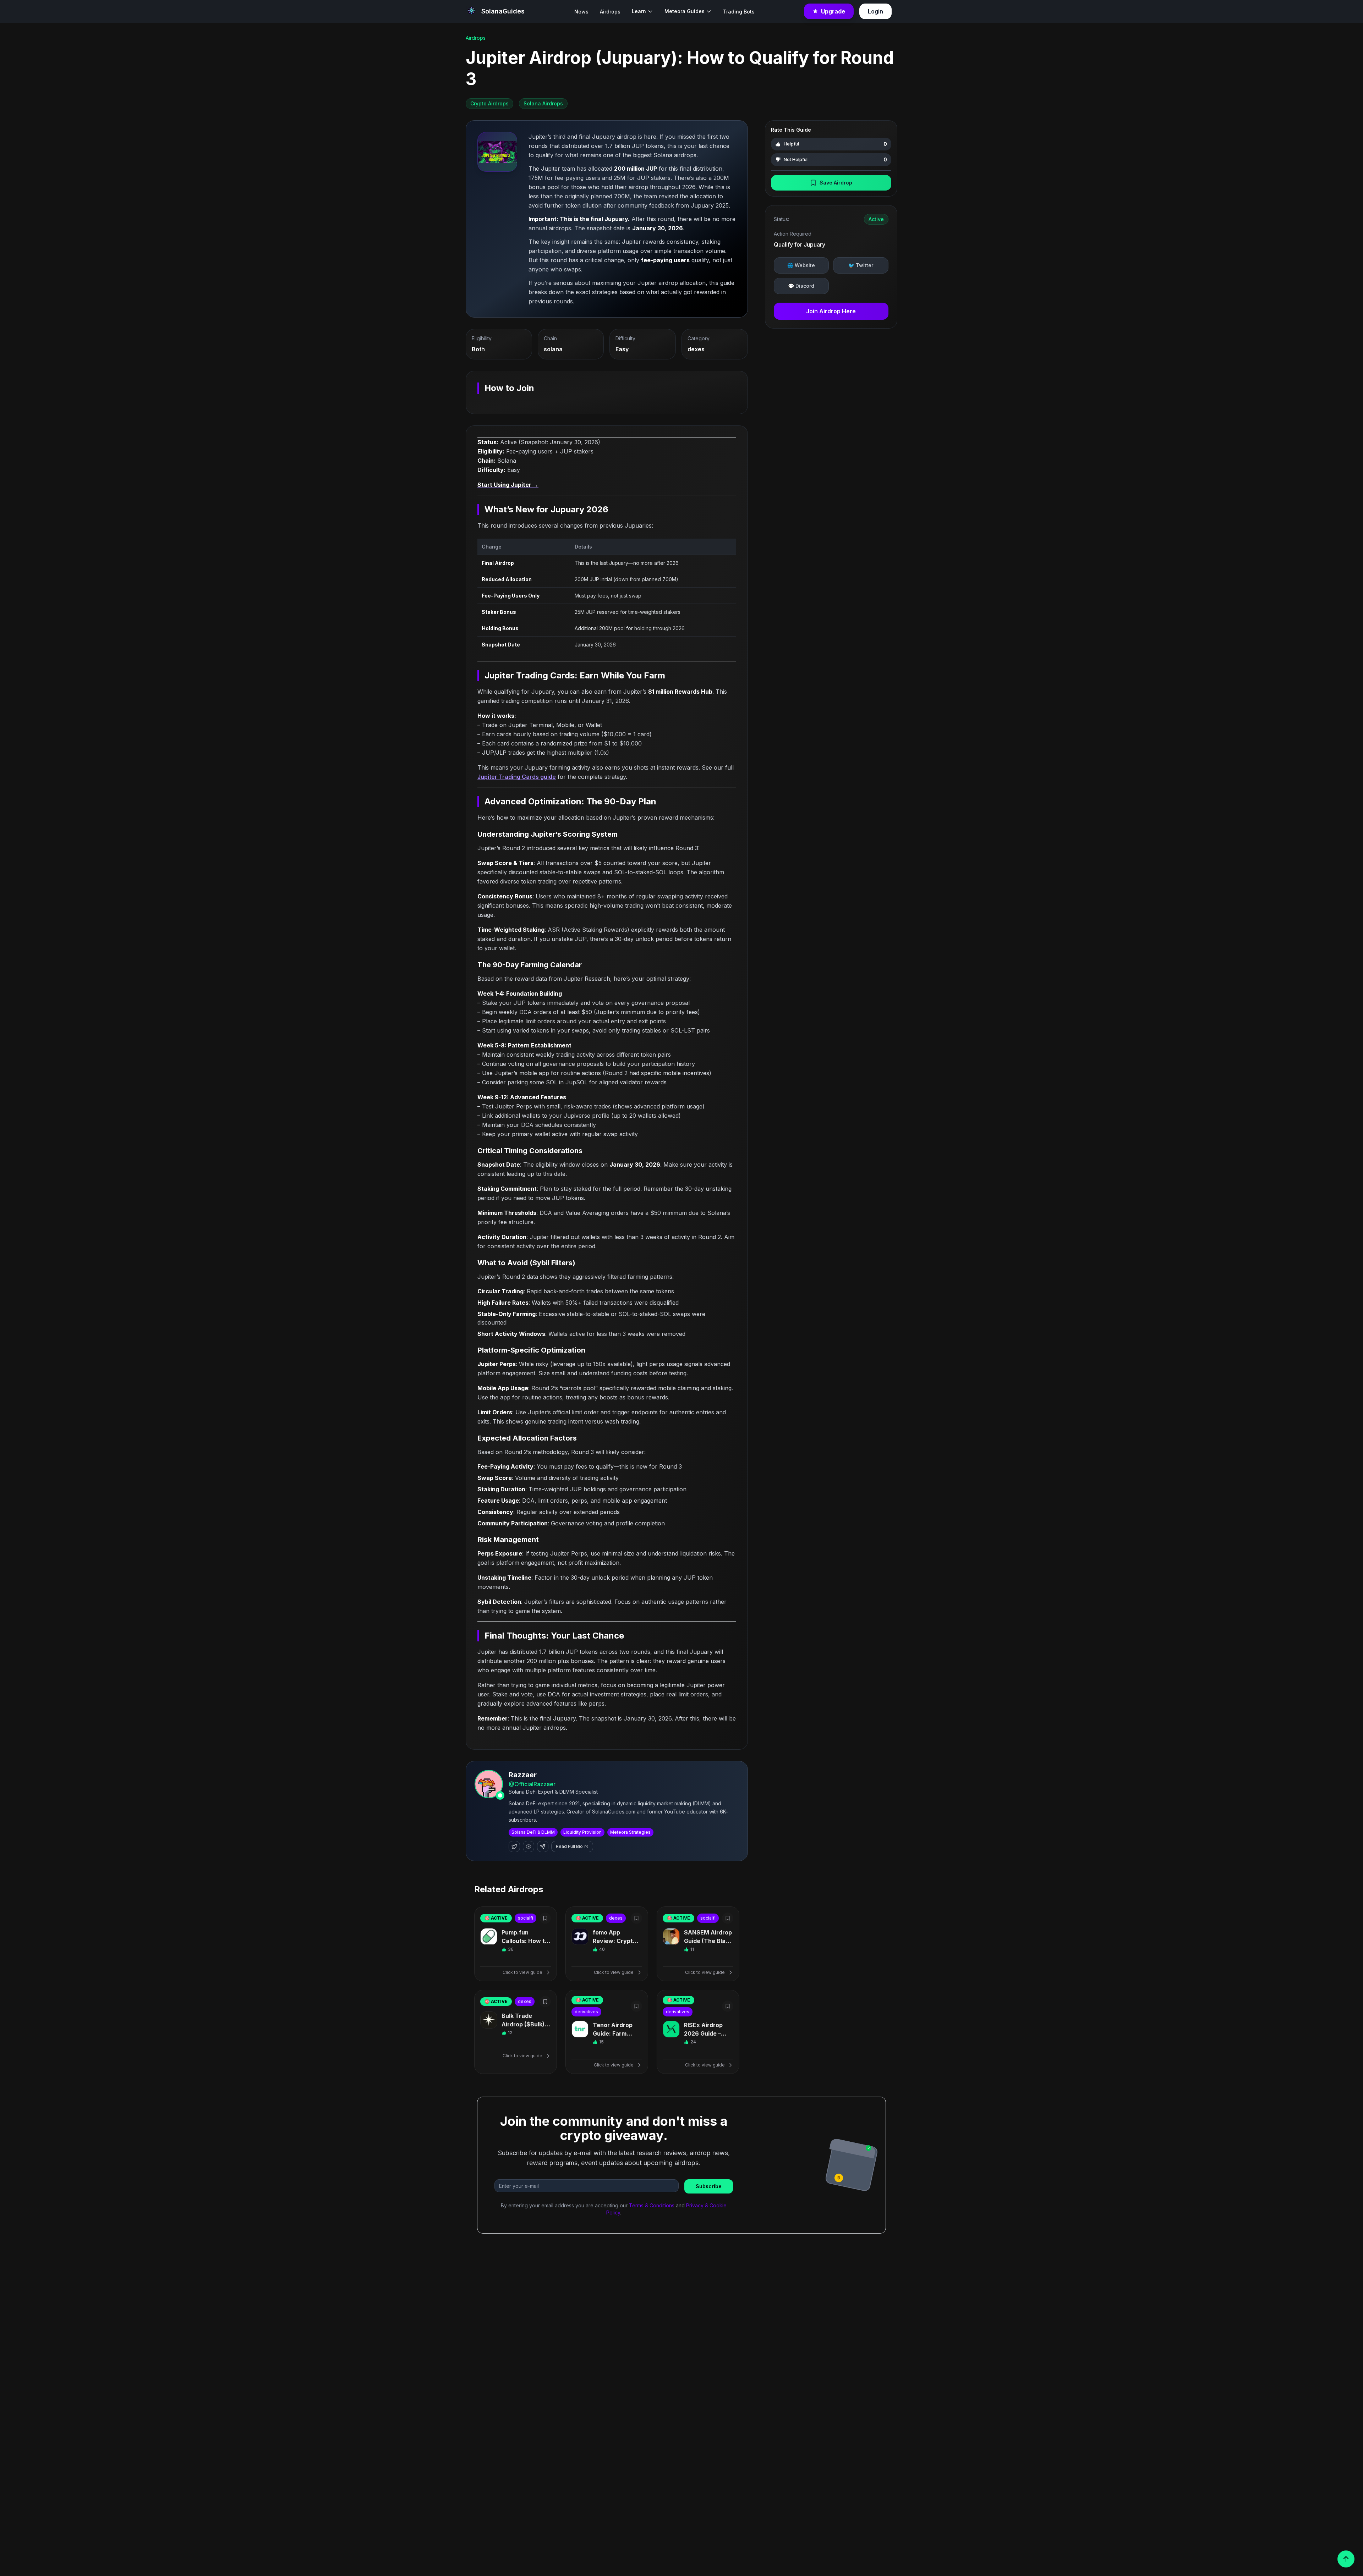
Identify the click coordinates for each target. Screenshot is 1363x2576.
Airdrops (610, 12)
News (581, 12)
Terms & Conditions (652, 2205)
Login (875, 11)
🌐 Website (801, 265)
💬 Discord (801, 286)
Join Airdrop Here (831, 311)
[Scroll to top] (1346, 2559)
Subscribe (709, 2186)
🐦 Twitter (861, 265)
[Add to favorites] (545, 1918)
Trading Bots (739, 12)
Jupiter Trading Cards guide (517, 777)
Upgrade (833, 11)
